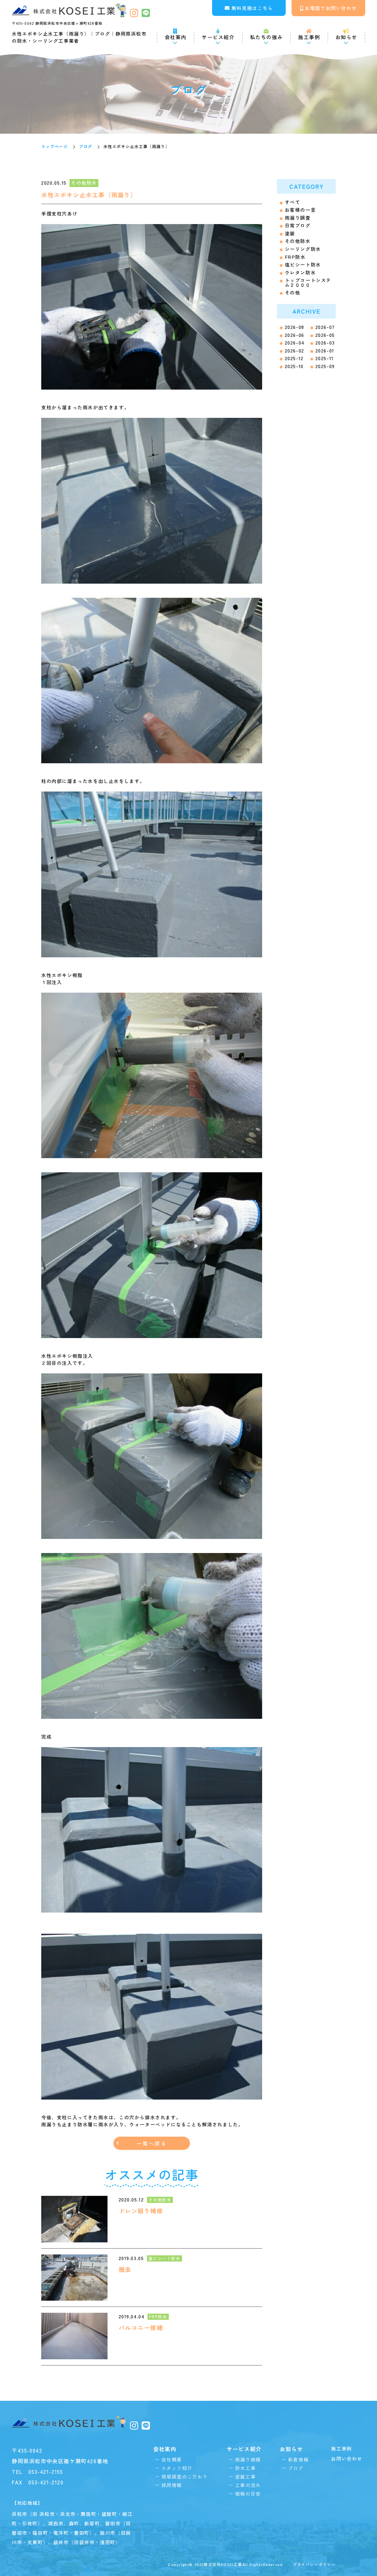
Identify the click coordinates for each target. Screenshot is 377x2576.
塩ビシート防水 (303, 265)
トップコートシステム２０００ (308, 282)
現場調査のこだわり (185, 2476)
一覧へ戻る (152, 2143)
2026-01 (325, 351)
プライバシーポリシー (314, 2564)
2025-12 (294, 358)
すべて (293, 202)
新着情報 (298, 2459)
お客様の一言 (300, 210)
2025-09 (325, 366)
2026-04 (295, 343)
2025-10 (294, 366)
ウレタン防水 (300, 273)
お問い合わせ (347, 2459)
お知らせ (346, 37)
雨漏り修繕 (248, 2459)
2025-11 (325, 358)
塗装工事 (245, 2476)
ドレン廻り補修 (141, 2211)
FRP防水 (295, 257)
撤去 (125, 2269)
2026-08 (295, 327)
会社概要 (172, 2459)
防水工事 (245, 2468)
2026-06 (295, 335)
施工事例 (309, 37)
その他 (293, 293)
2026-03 (325, 343)
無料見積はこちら (252, 8)
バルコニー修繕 (141, 2328)
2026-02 (295, 351)
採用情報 (172, 2485)
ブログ (86, 146)
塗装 (290, 233)
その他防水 (298, 241)
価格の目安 (248, 2494)
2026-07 (325, 327)
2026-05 (325, 335)
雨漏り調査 (298, 218)
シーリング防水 (303, 249)
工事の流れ (248, 2485)
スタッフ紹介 (177, 2468)
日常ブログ (298, 225)
